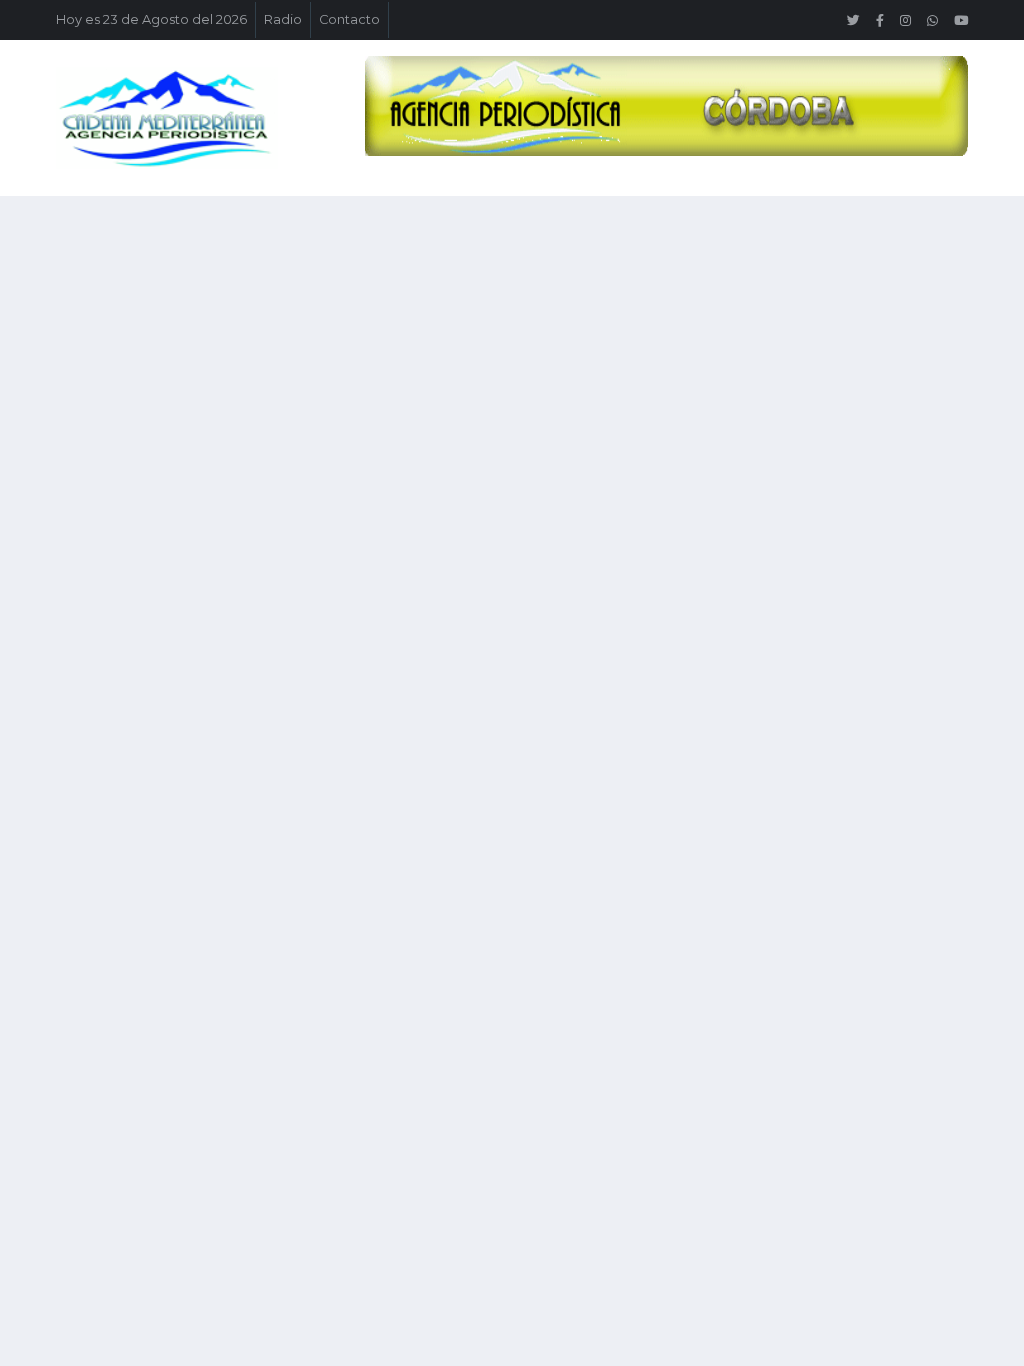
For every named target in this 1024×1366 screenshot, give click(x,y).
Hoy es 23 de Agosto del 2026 (151, 19)
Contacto (349, 19)
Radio (283, 19)
